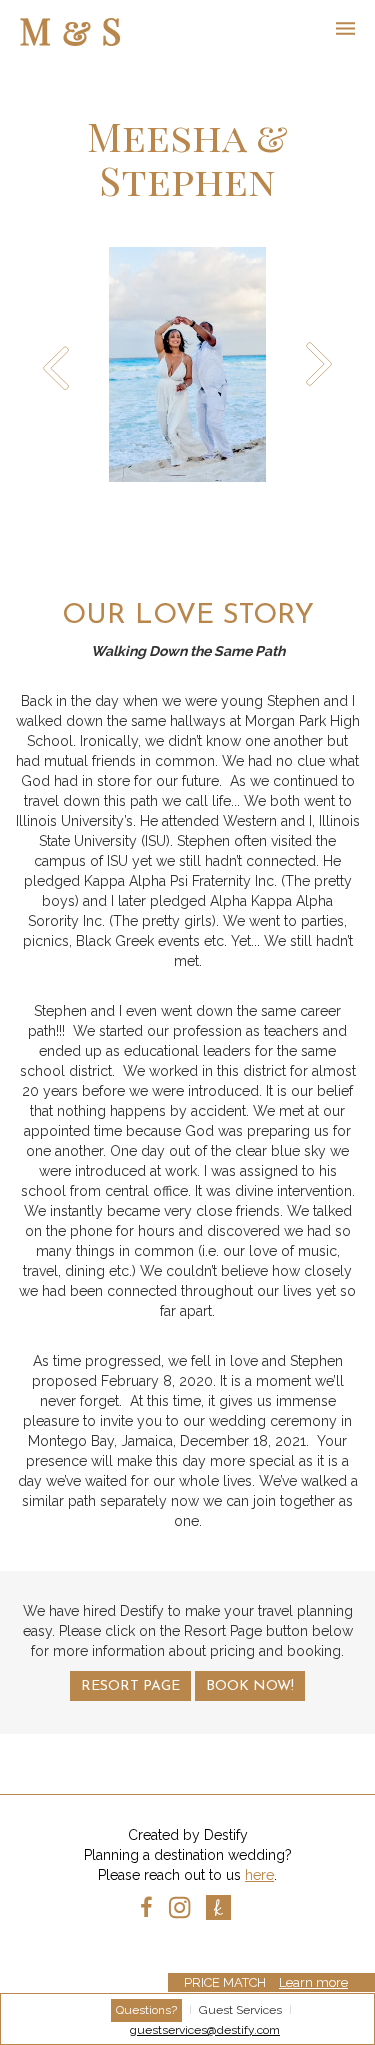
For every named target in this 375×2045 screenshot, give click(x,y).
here (259, 1875)
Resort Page (130, 1686)
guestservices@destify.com (205, 2030)
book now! (250, 1686)
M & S (71, 30)
